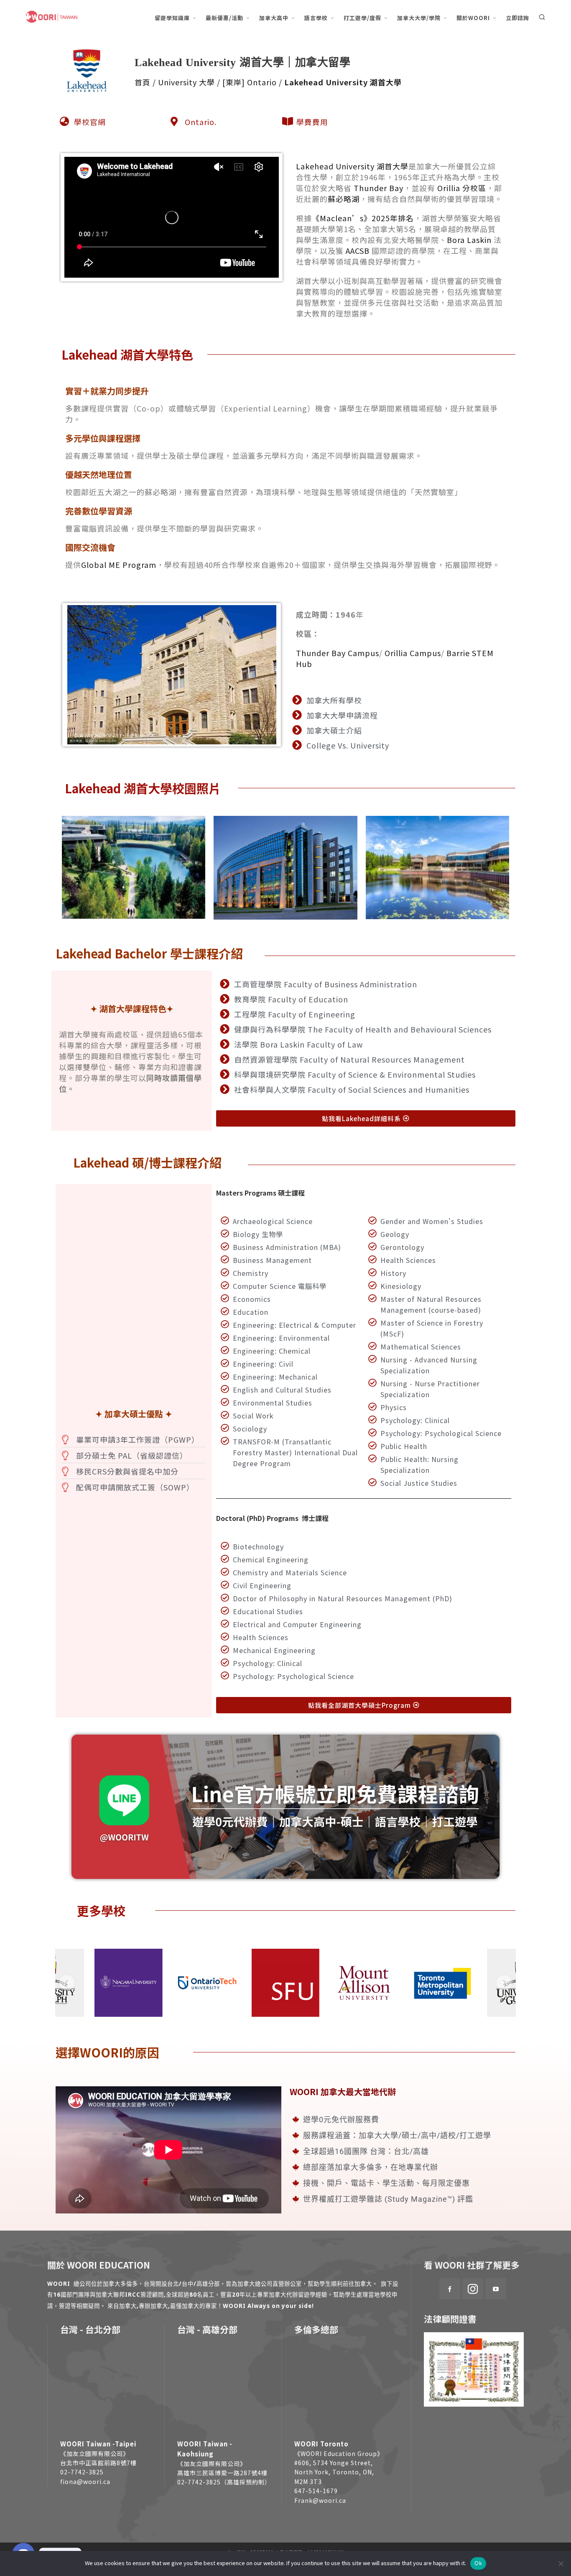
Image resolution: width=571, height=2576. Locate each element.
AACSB (358, 250)
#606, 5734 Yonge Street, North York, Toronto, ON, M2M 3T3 (334, 2472)
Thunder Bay (379, 188)
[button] (67, 1983)
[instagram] (473, 2289)
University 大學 (186, 82)
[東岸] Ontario (250, 82)
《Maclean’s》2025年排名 (363, 218)
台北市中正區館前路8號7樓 (98, 2463)
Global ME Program (119, 565)
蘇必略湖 (344, 199)
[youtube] (496, 2289)
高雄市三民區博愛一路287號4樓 (222, 2473)
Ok (478, 2563)
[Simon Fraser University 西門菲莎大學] (286, 1983)
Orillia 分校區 (462, 188)
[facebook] (450, 2289)
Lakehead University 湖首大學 (352, 166)
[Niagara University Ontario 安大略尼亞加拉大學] (129, 1983)
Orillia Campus (413, 653)
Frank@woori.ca (320, 2500)
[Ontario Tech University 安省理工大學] (207, 1983)
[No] (561, 2563)
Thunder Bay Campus (338, 653)
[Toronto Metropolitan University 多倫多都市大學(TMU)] (442, 1983)
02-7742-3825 (82, 2472)
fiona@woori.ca (85, 2481)
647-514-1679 (316, 2491)
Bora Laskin (469, 240)
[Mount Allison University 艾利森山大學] (364, 1983)
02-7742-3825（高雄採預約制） (224, 2482)
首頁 (143, 82)
